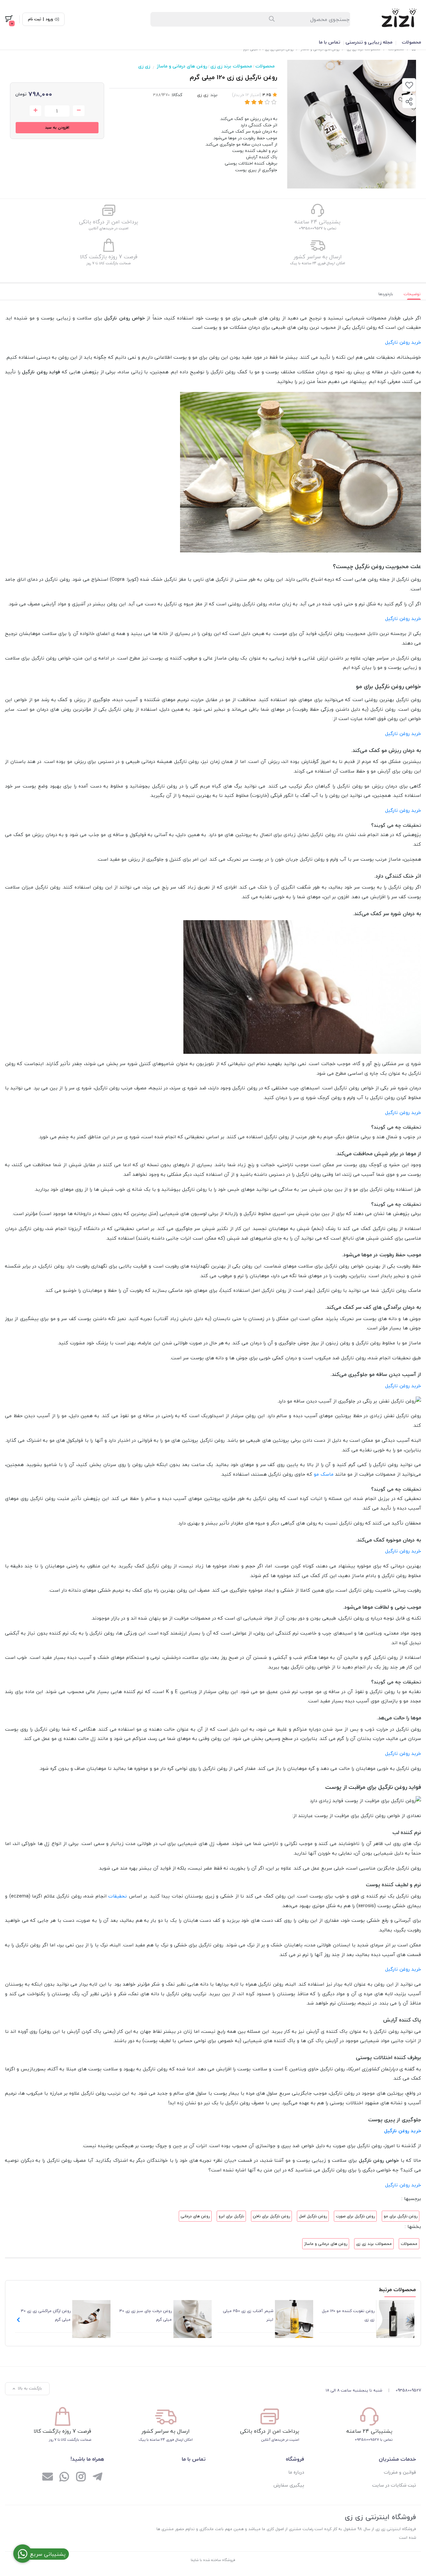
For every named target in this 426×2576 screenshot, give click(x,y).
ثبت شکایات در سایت (394, 2485)
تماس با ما (329, 42)
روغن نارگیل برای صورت (355, 2216)
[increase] (35, 111)
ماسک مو (324, 1474)
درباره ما (296, 2472)
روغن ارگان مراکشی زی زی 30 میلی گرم (46, 2315)
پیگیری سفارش (289, 2485)
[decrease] (79, 111)
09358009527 (408, 2390)
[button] (18, 2320)
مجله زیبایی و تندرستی (369, 42)
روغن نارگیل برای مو (401, 2216)
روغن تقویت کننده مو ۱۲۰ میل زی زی (348, 2315)
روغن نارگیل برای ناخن (271, 2216)
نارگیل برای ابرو (231, 2216)
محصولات (411, 42)
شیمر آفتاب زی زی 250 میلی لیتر (248, 2315)
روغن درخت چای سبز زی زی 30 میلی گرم (146, 2315)
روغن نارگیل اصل (313, 2216)
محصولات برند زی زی (231, 66)
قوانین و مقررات (400, 2472)
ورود (49, 19)
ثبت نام (35, 19)
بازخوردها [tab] (386, 294)
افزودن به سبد (57, 127)
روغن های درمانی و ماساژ (182, 66)
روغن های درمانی (195, 2216)
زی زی (144, 66)
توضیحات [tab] (412, 294)
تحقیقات (117, 1896)
